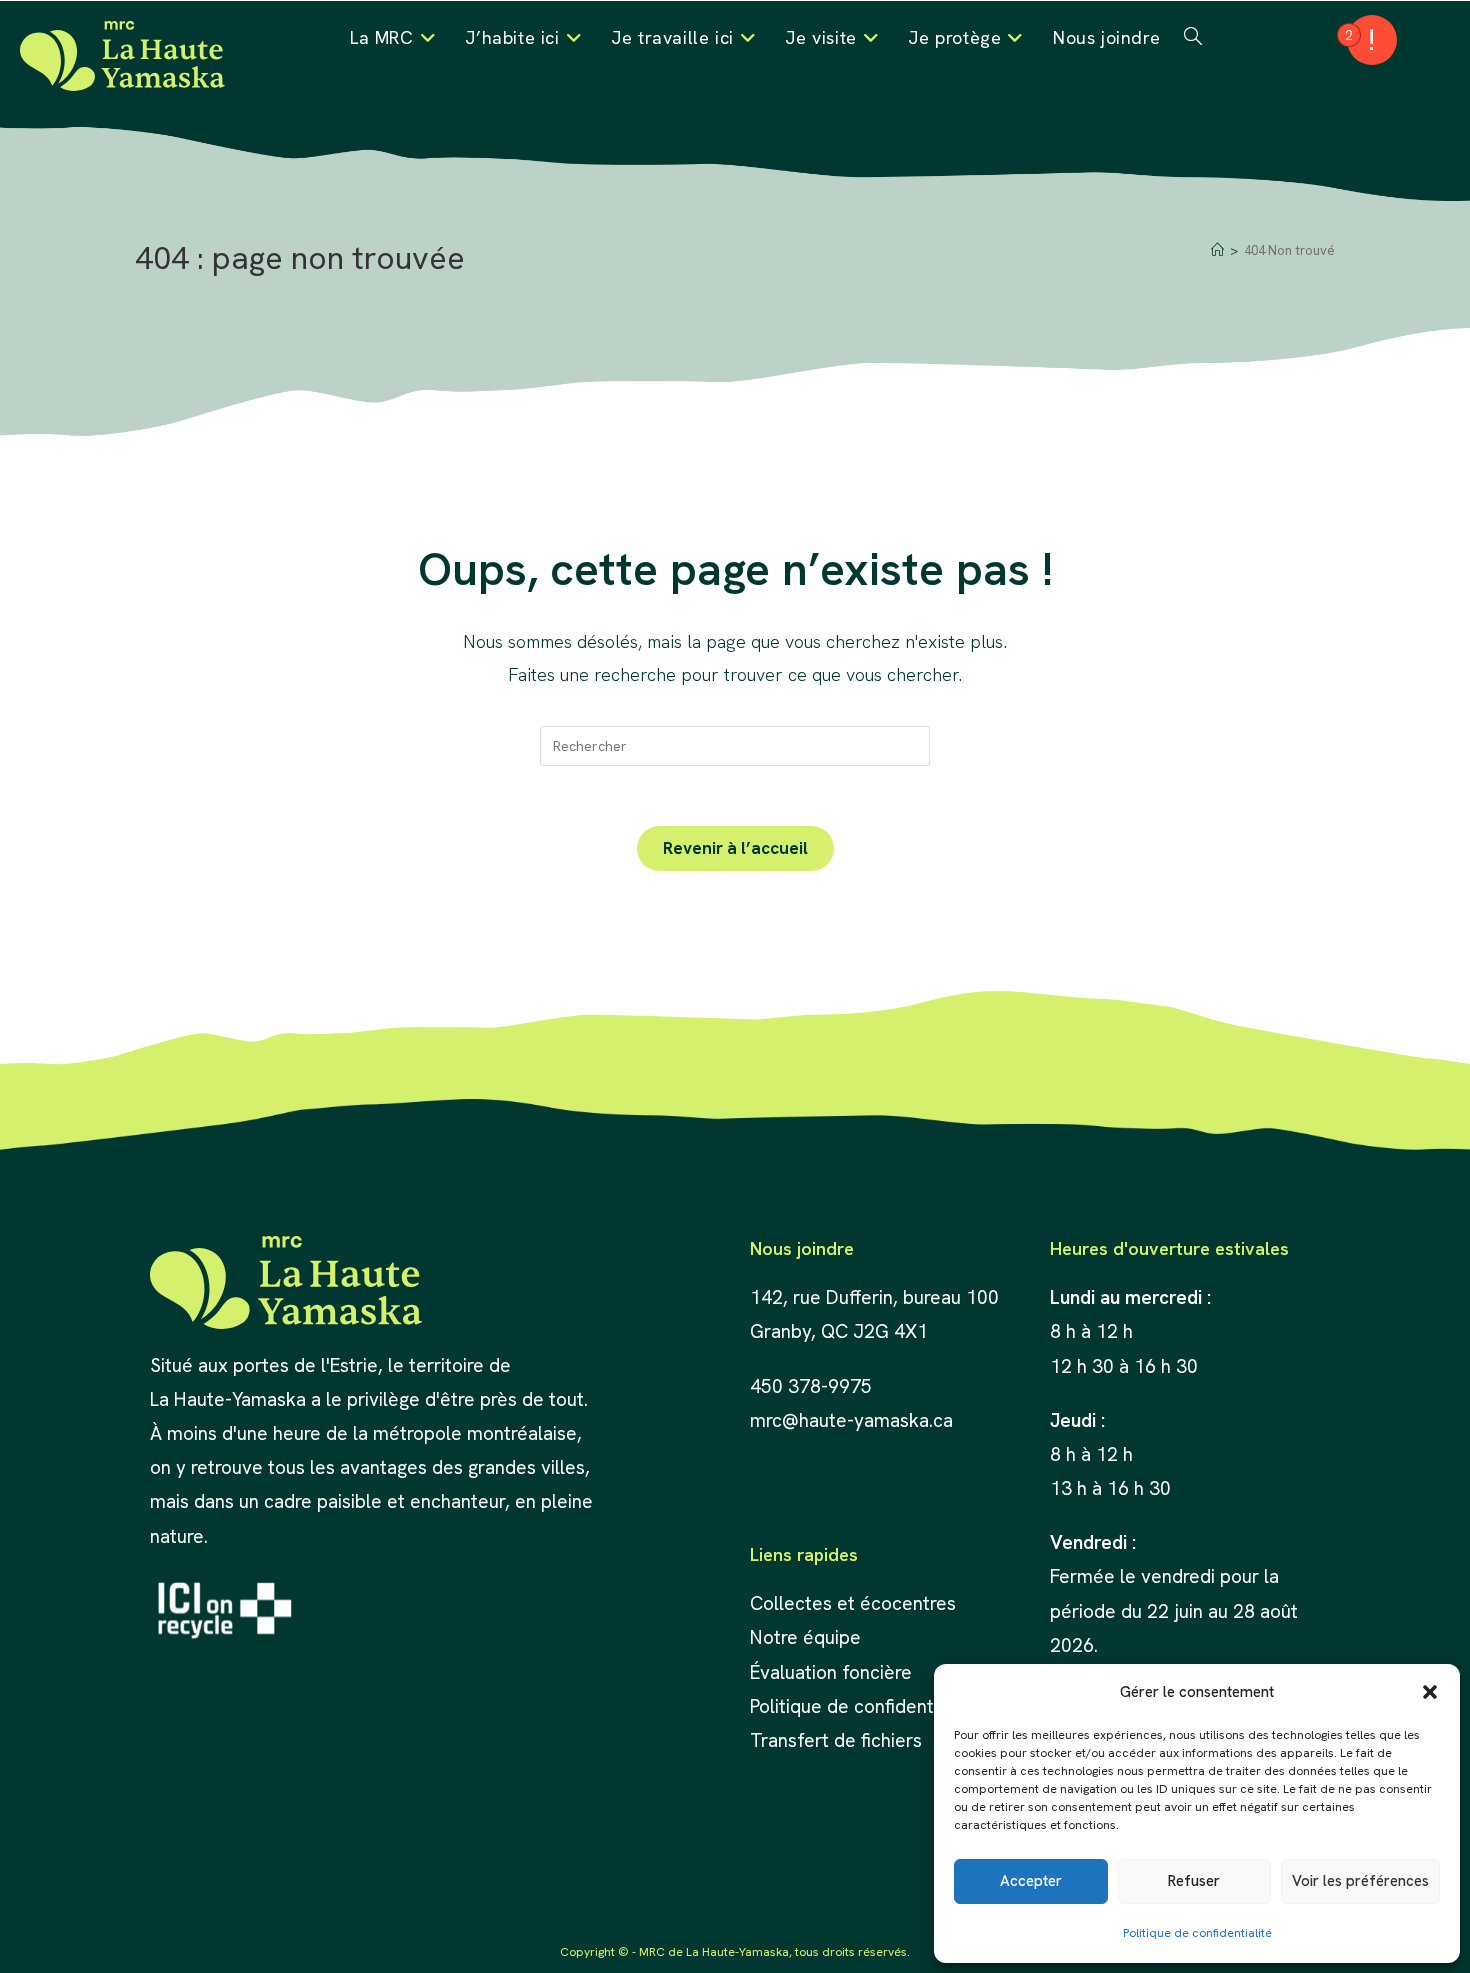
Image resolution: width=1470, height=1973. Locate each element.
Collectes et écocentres (853, 1603)
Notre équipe (805, 1637)
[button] (1430, 1692)
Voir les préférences (1360, 1881)
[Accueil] (1217, 250)
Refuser (1194, 1881)
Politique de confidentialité (1197, 1933)
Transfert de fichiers (836, 1740)
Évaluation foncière (833, 1672)
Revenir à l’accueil (735, 848)
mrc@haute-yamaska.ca (851, 1420)
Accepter (1031, 1881)
